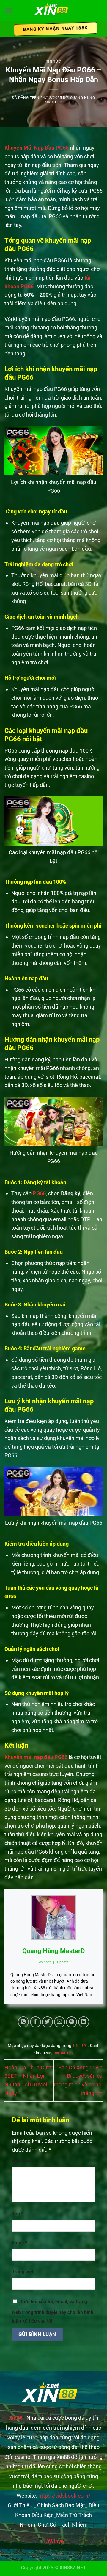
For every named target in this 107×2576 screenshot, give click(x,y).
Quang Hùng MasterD (53, 1951)
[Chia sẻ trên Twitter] (47, 2022)
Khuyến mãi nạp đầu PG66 (36, 1757)
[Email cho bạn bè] (60, 2022)
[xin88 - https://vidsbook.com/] (53, 11)
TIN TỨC (53, 61)
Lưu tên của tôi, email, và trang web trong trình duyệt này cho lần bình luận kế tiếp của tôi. (53, 2311)
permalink (63, 2053)
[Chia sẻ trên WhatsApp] (23, 2022)
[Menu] (8, 10)
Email (19, 2243)
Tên (18, 2214)
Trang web (23, 2272)
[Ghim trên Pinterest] (71, 2022)
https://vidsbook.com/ (64, 2496)
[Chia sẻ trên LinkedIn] (84, 2022)
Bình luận (23, 2161)
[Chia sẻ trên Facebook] (36, 2022)
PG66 (39, 1193)
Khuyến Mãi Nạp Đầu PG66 (37, 148)
